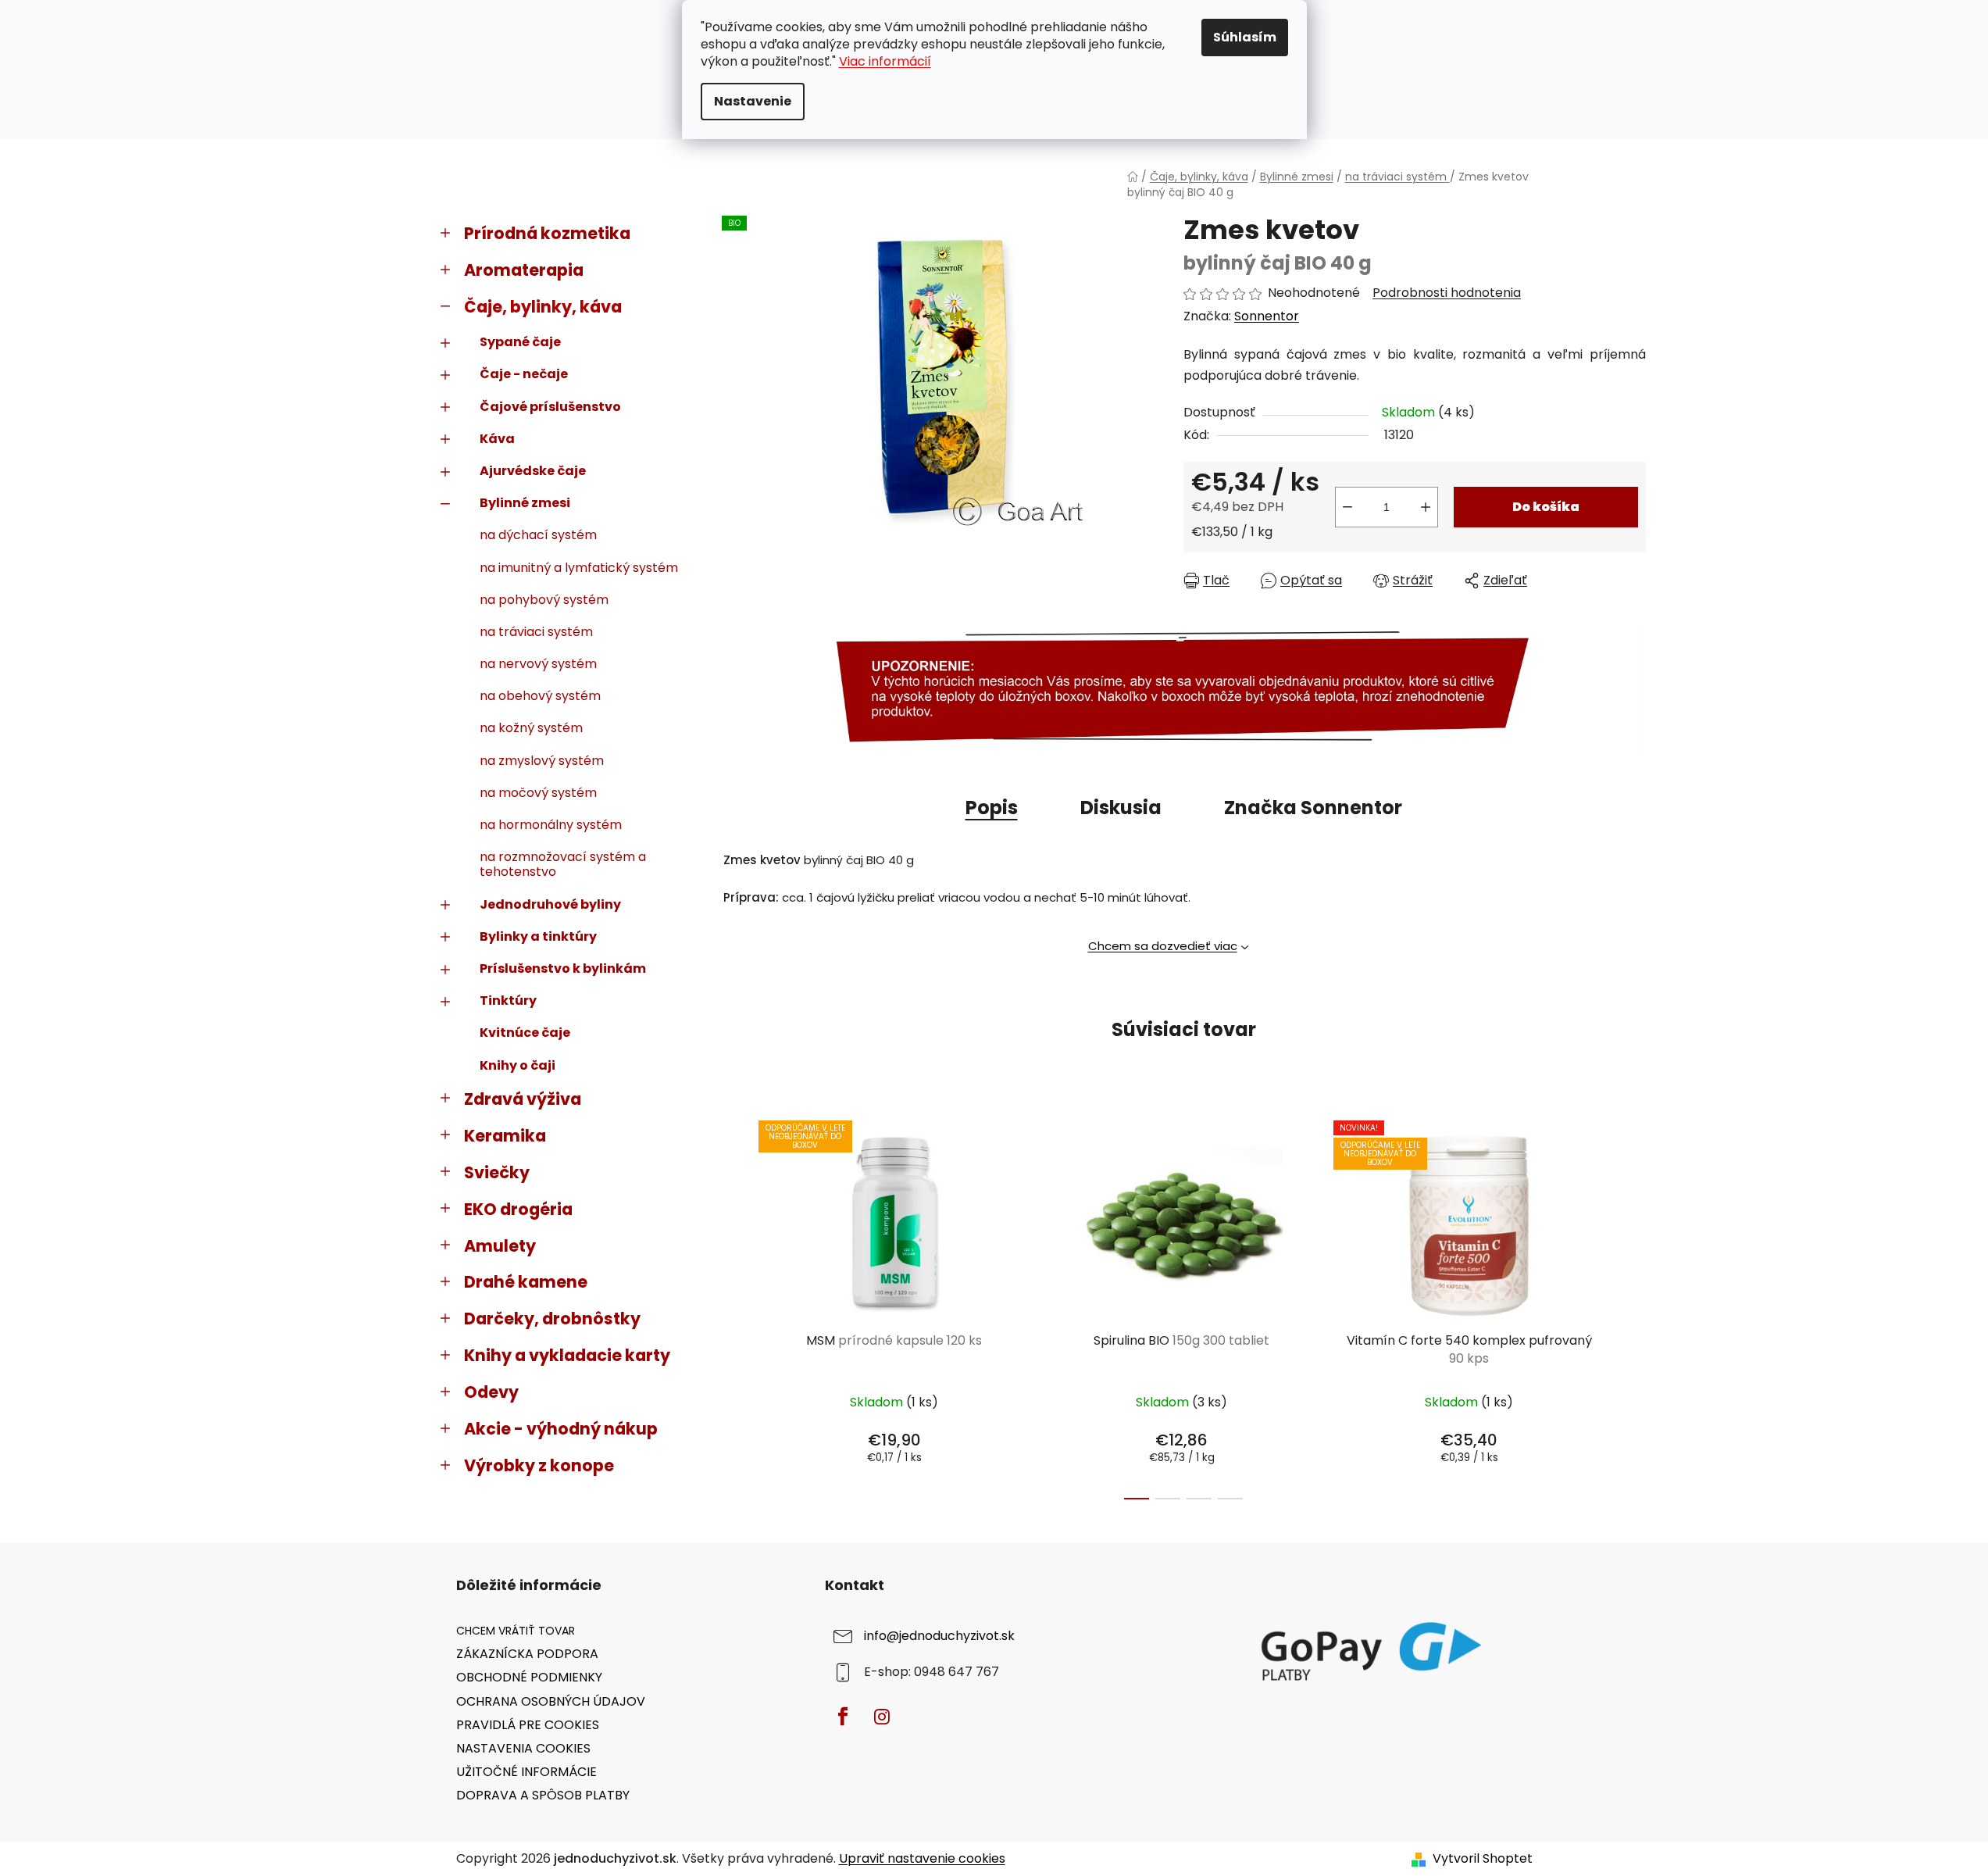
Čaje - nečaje (524, 374)
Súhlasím (1245, 37)
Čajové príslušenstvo (550, 407)
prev (734, 1306)
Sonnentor (1267, 316)
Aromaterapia (524, 270)
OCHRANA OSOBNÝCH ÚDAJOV (551, 1701)
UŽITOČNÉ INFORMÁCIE (526, 1772)
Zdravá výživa (523, 1099)
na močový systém (538, 793)
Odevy (491, 1392)
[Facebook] (843, 1717)
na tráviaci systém (536, 632)
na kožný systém (531, 728)
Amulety (500, 1246)
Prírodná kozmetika (547, 233)
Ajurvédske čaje (533, 471)
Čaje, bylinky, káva (543, 307)
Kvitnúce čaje (525, 1033)
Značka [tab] (1313, 808)
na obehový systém (540, 696)
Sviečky (497, 1172)
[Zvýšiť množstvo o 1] (1426, 507)
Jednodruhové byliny (550, 904)
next (1633, 1306)
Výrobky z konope (539, 1465)
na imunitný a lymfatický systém (579, 568)
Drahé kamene (526, 1282)
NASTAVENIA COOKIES (523, 1748)
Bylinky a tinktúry (538, 936)
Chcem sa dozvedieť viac (1163, 946)
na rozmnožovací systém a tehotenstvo (563, 864)
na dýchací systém (538, 535)
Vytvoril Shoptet (1483, 1859)
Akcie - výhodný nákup (561, 1429)
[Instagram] (882, 1717)
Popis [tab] (992, 808)
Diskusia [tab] (1121, 808)
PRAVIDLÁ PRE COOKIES (528, 1725)
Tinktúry (508, 1001)
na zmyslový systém (542, 761)
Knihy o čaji (518, 1065)
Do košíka (1546, 507)
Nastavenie (753, 101)
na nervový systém (538, 664)
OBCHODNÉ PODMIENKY (529, 1677)
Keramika (505, 1136)
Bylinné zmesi (525, 503)
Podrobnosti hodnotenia (1447, 293)
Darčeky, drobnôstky (552, 1319)
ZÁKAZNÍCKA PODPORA (527, 1654)
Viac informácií (885, 61)
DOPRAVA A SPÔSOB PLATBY (543, 1795)
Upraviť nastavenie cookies (922, 1858)
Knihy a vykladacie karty (567, 1355)
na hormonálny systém (551, 825)
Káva (497, 439)
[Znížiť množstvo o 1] (1347, 507)
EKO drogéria (518, 1209)
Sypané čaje (520, 342)
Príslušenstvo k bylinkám (563, 968)
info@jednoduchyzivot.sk (939, 1637)
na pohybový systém (544, 600)
